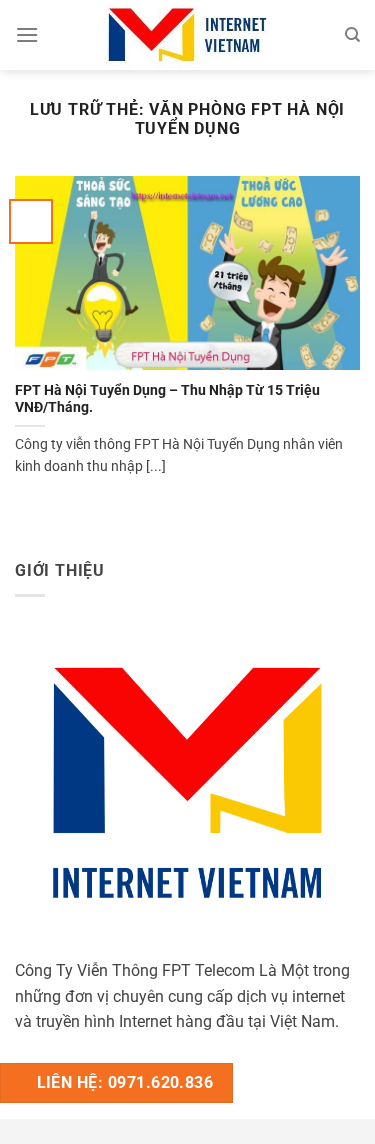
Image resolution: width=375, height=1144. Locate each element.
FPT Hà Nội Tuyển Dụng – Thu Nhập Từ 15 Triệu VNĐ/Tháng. (167, 399)
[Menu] (27, 34)
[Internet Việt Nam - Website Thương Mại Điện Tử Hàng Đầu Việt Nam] (188, 35)
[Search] (352, 35)
